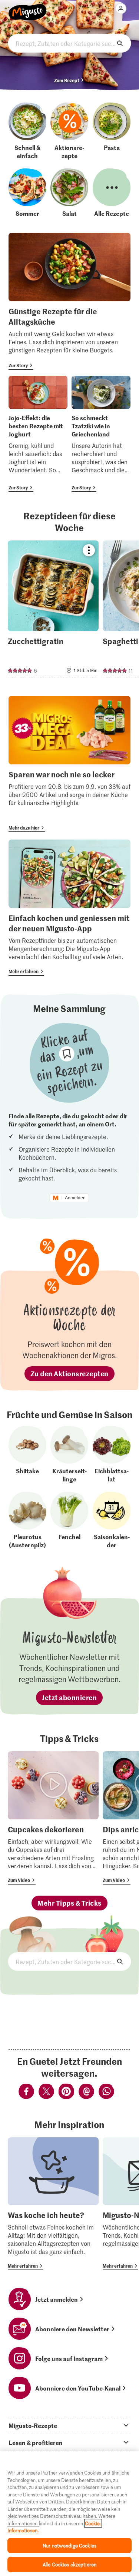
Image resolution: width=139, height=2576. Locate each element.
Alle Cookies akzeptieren (69, 2564)
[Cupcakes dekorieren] (53, 1818)
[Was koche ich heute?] (53, 2204)
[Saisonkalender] (112, 1520)
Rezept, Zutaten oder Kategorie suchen (69, 43)
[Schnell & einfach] (27, 131)
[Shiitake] (27, 1454)
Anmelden (75, 1198)
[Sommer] (27, 193)
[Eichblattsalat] (112, 1454)
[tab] (69, 2425)
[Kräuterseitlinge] (69, 1454)
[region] (69, 2514)
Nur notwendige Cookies (69, 2545)
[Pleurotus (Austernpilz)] (27, 1520)
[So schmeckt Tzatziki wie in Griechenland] (101, 434)
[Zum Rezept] (53, 609)
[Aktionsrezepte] (69, 131)
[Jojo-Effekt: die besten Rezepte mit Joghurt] (38, 434)
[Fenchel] (69, 1520)
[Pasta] (112, 131)
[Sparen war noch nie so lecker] (69, 764)
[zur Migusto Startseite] (28, 8)
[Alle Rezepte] (112, 193)
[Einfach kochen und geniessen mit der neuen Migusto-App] (69, 908)
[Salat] (69, 193)
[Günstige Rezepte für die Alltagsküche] (69, 301)
